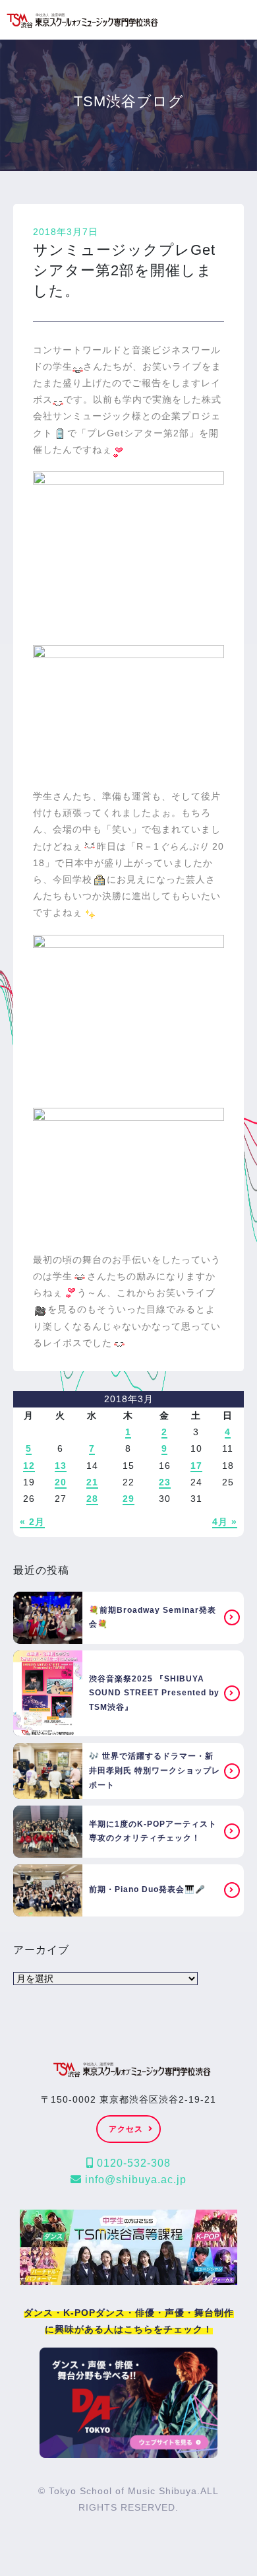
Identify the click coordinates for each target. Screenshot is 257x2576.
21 (92, 1482)
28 (92, 1499)
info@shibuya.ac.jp (134, 2180)
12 (29, 1466)
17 (196, 1466)
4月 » (225, 1522)
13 (61, 1466)
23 (165, 1482)
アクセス (126, 2129)
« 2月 (32, 1522)
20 (61, 1482)
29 (128, 1499)
